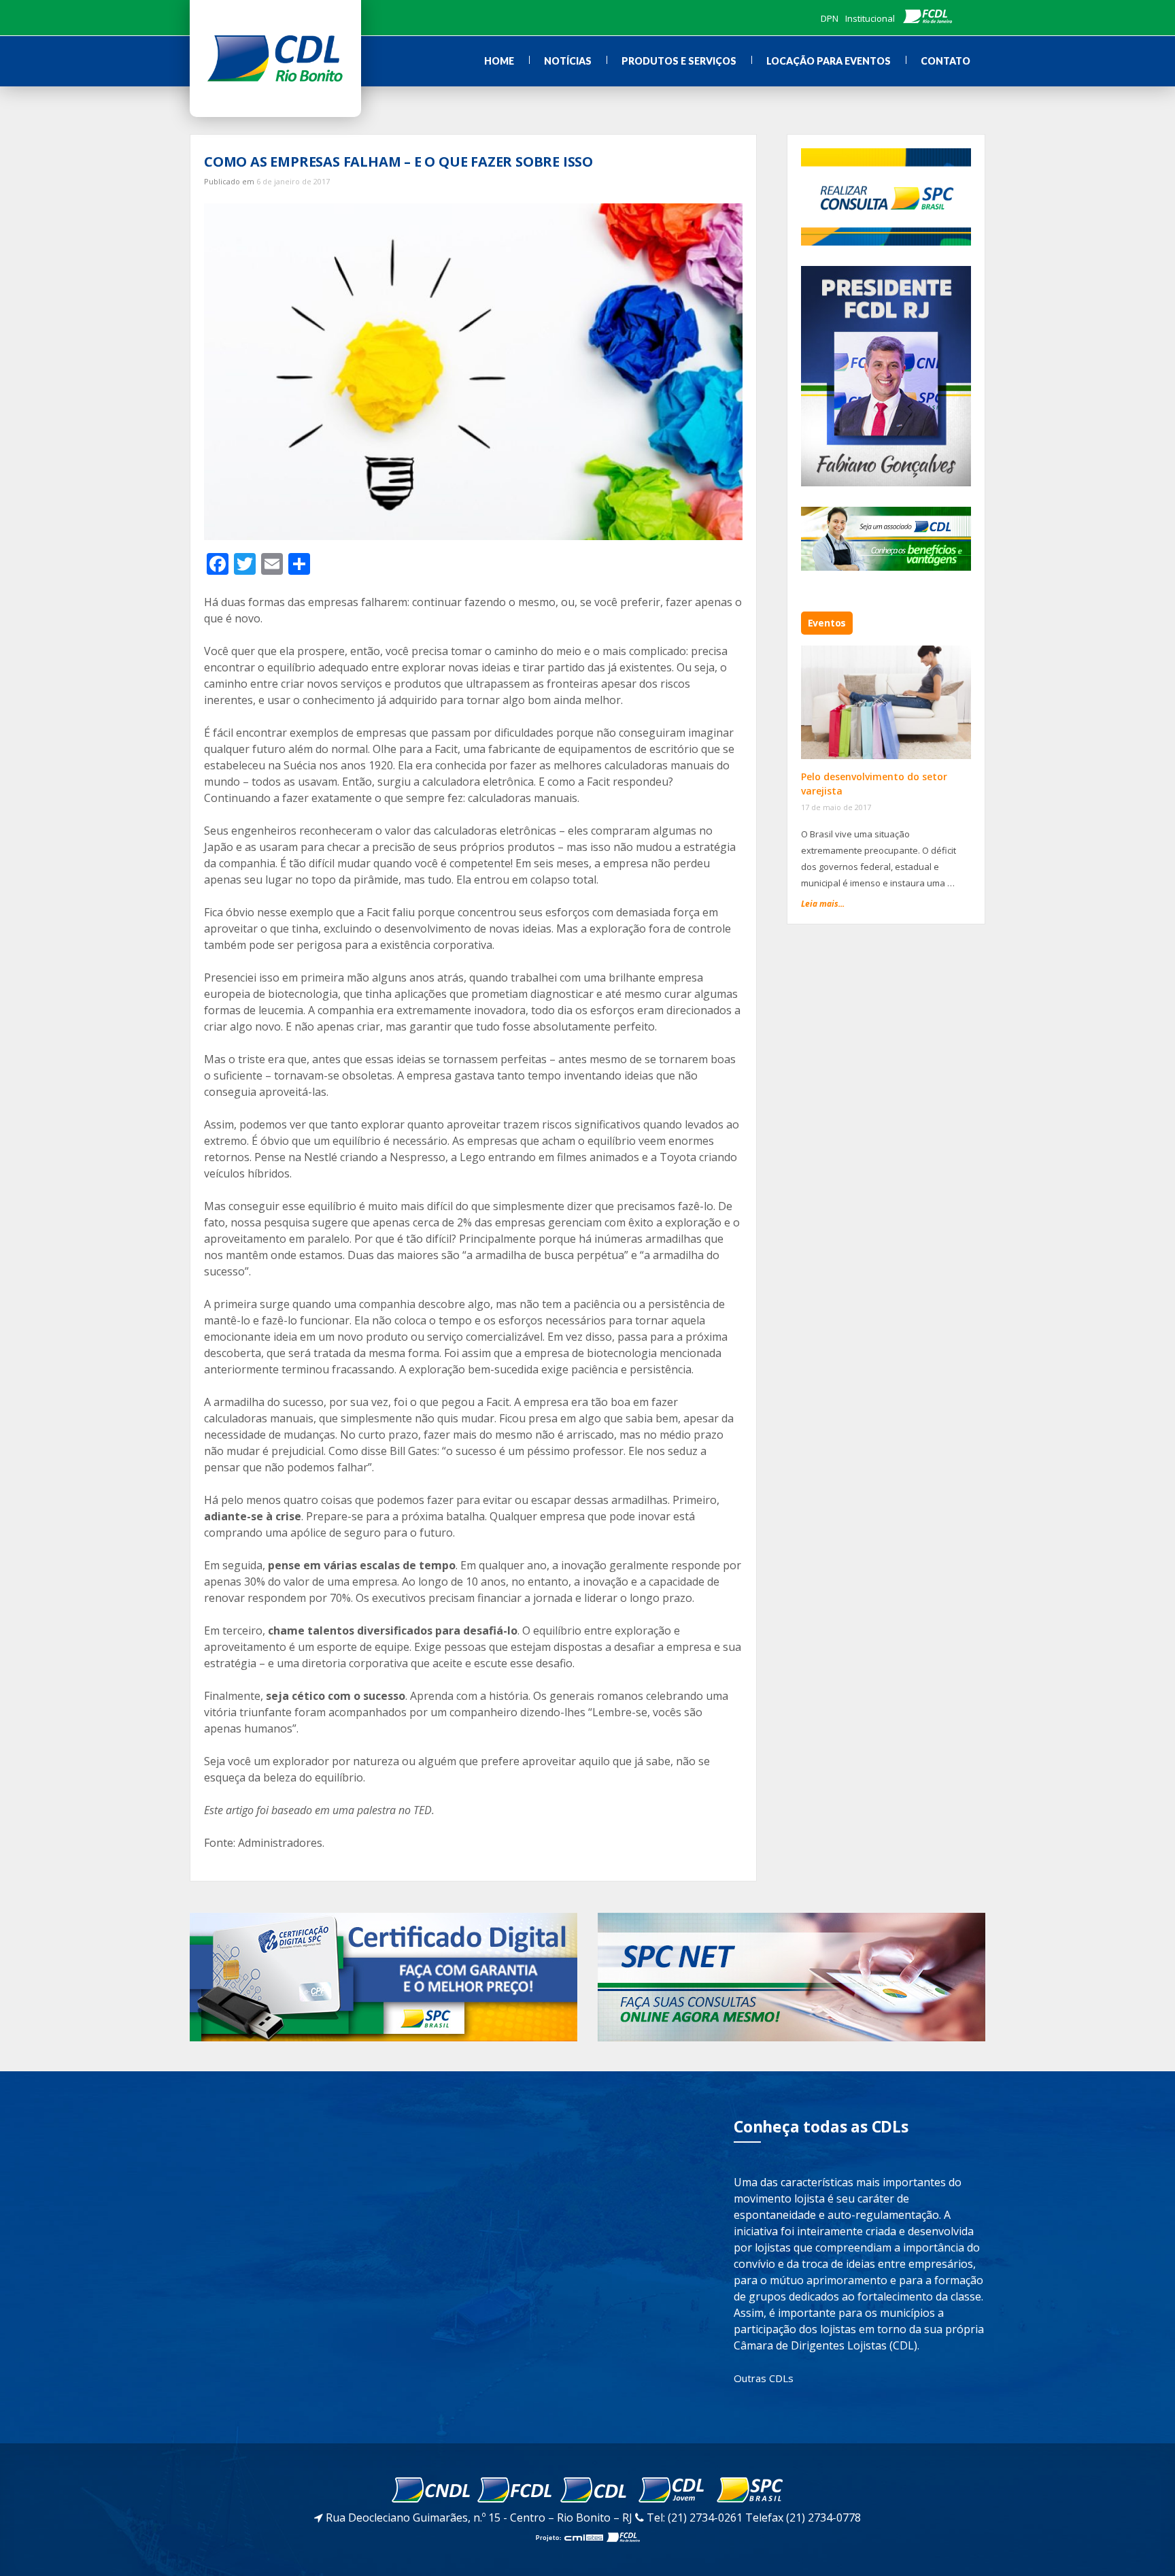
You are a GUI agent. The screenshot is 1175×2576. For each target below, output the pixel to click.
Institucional (870, 18)
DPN (830, 18)
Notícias (568, 61)
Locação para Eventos (829, 61)
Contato (946, 61)
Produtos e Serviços (679, 61)
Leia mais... (823, 904)
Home (499, 61)
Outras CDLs (764, 2378)
